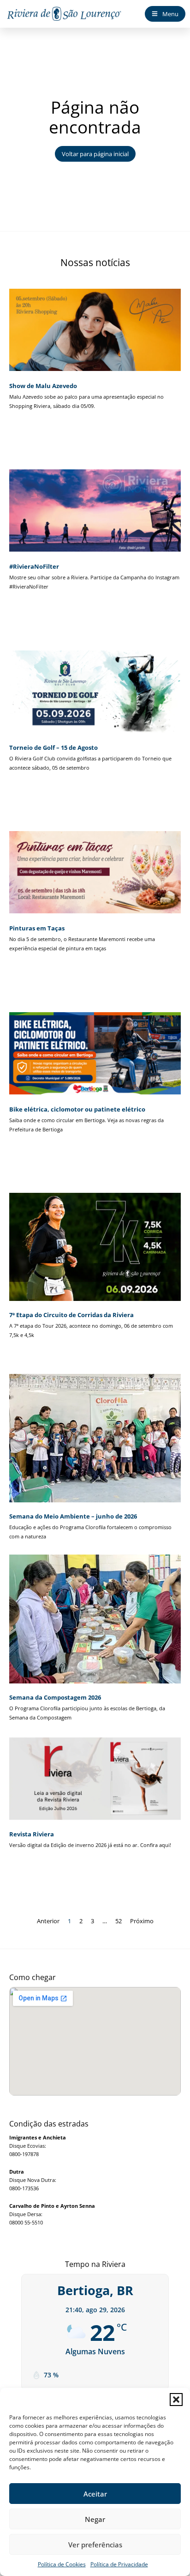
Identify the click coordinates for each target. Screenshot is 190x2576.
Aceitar (95, 2494)
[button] (176, 2400)
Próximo (142, 1921)
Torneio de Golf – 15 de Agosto (53, 747)
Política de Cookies (62, 2564)
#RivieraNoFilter (34, 566)
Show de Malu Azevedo (43, 386)
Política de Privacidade (119, 2564)
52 (119, 1921)
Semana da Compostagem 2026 (55, 1697)
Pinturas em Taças (37, 928)
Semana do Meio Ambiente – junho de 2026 (73, 1516)
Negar (95, 2519)
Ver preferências (95, 2545)
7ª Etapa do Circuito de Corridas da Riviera (71, 1315)
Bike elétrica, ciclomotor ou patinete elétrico (77, 1109)
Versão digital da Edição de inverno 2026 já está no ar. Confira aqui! (90, 1845)
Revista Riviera (32, 1834)
